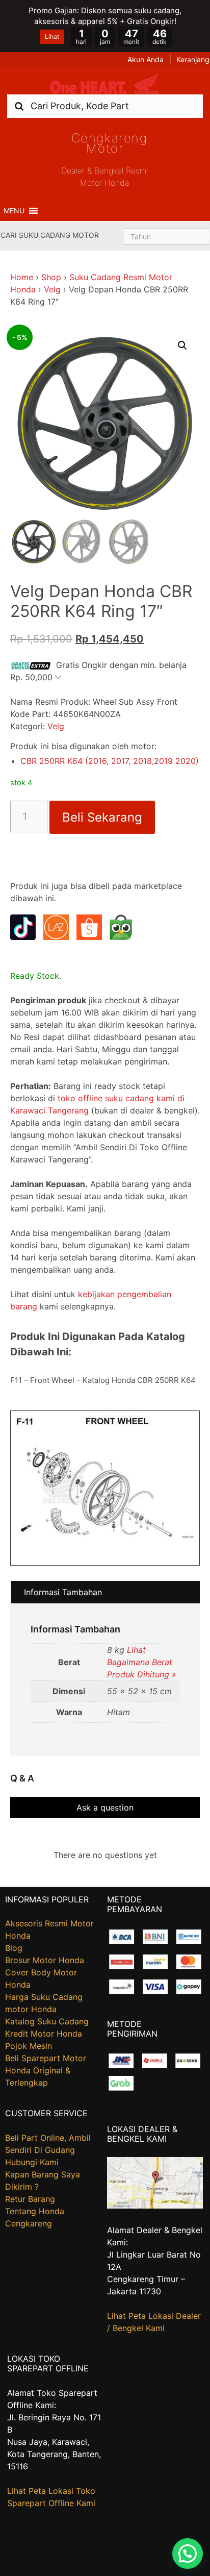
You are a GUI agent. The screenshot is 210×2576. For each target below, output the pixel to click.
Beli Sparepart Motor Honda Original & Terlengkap (46, 2070)
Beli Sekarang (102, 817)
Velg (52, 289)
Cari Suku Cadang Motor (50, 235)
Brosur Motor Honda (45, 1960)
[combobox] (105, 106)
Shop (51, 277)
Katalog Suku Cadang (47, 2021)
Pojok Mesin (29, 2046)
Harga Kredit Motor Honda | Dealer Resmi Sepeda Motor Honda (105, 84)
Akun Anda (146, 59)
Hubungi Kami (32, 2162)
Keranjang (193, 59)
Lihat (52, 36)
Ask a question (105, 1807)
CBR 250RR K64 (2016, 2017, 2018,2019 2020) (110, 761)
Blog (14, 1948)
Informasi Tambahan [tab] (63, 1592)
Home (22, 277)
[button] (14, 211)
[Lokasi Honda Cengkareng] (155, 2206)
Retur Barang (30, 2199)
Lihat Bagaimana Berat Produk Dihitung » (142, 1662)
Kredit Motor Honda (44, 2034)
